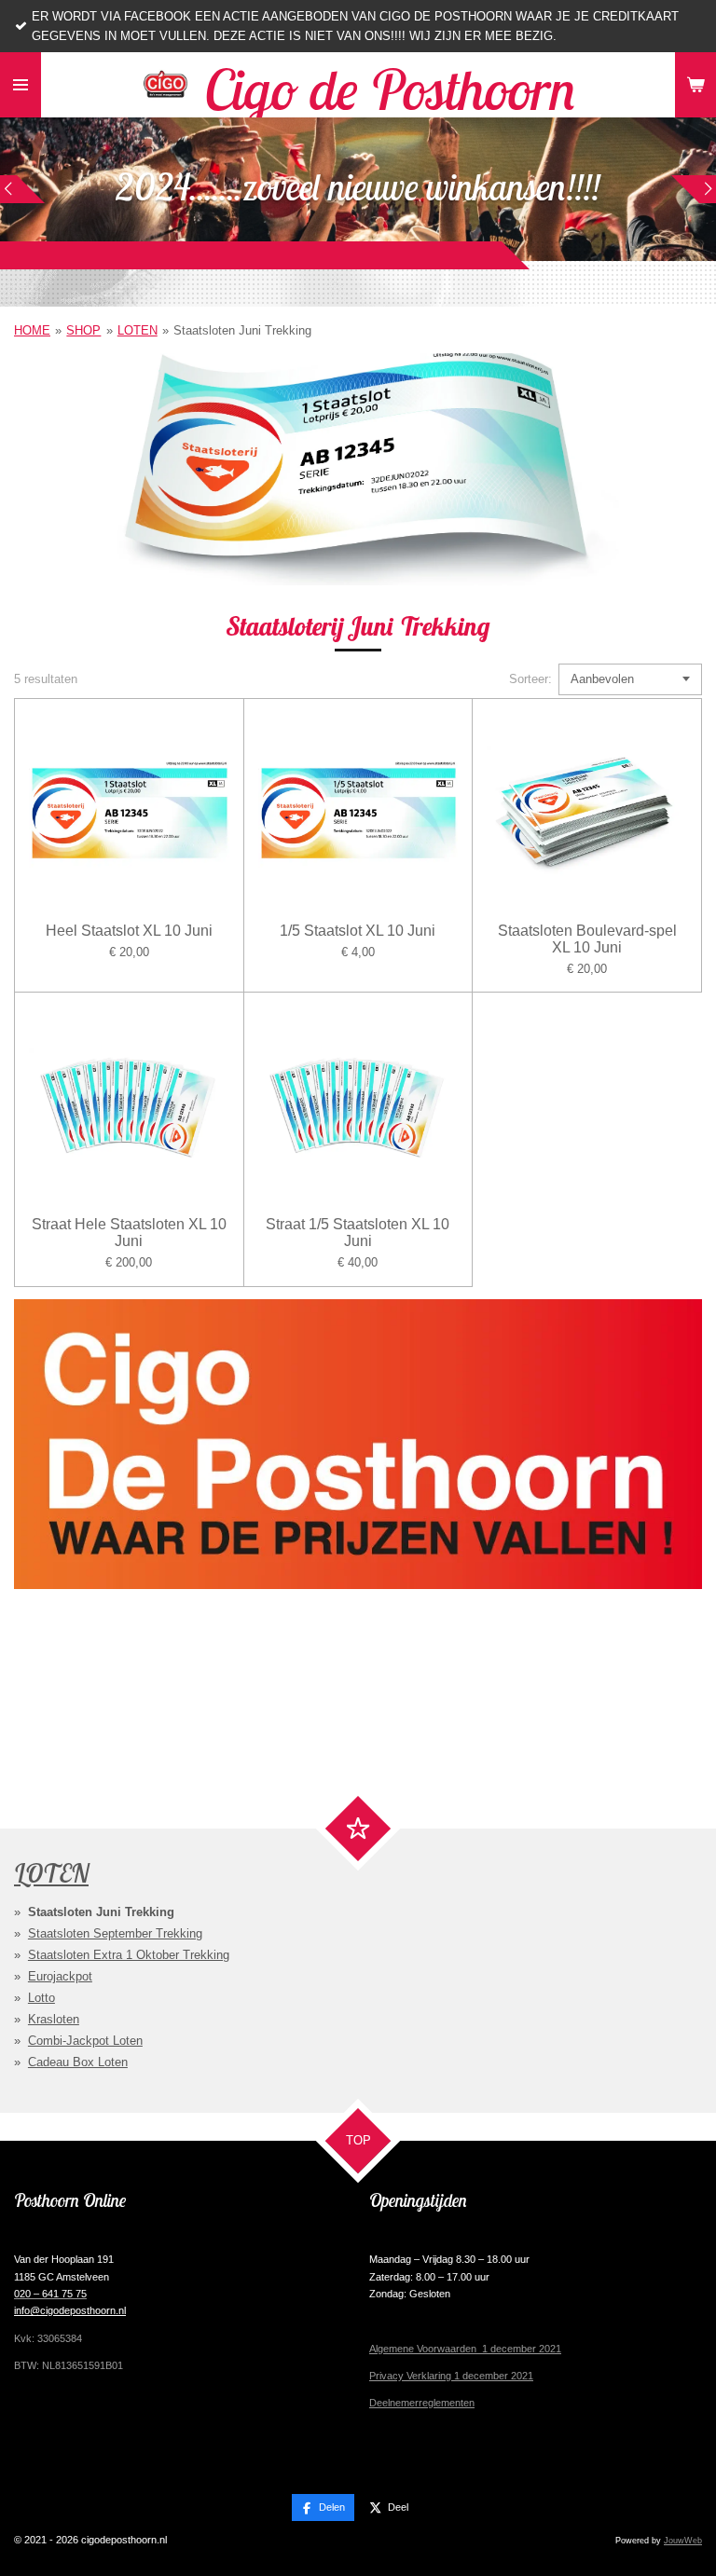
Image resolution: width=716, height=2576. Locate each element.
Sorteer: (530, 679)
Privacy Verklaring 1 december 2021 (451, 2376)
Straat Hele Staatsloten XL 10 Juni (129, 1233)
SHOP (83, 330)
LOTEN (138, 330)
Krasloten (54, 2019)
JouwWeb (683, 2541)
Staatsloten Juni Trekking (242, 330)
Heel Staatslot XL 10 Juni (129, 931)
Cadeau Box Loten (78, 2062)
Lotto (41, 1998)
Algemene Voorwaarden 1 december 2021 (465, 2349)
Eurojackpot (60, 1976)
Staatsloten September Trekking (115, 1933)
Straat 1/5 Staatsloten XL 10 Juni (358, 1233)
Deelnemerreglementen (422, 2403)
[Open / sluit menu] (21, 85)
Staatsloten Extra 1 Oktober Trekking (129, 1955)
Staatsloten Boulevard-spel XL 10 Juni (587, 939)
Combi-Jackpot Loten (85, 2041)
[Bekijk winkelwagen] (695, 85)
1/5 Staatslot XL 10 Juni (358, 931)
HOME (32, 330)
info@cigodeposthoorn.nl (70, 2310)
